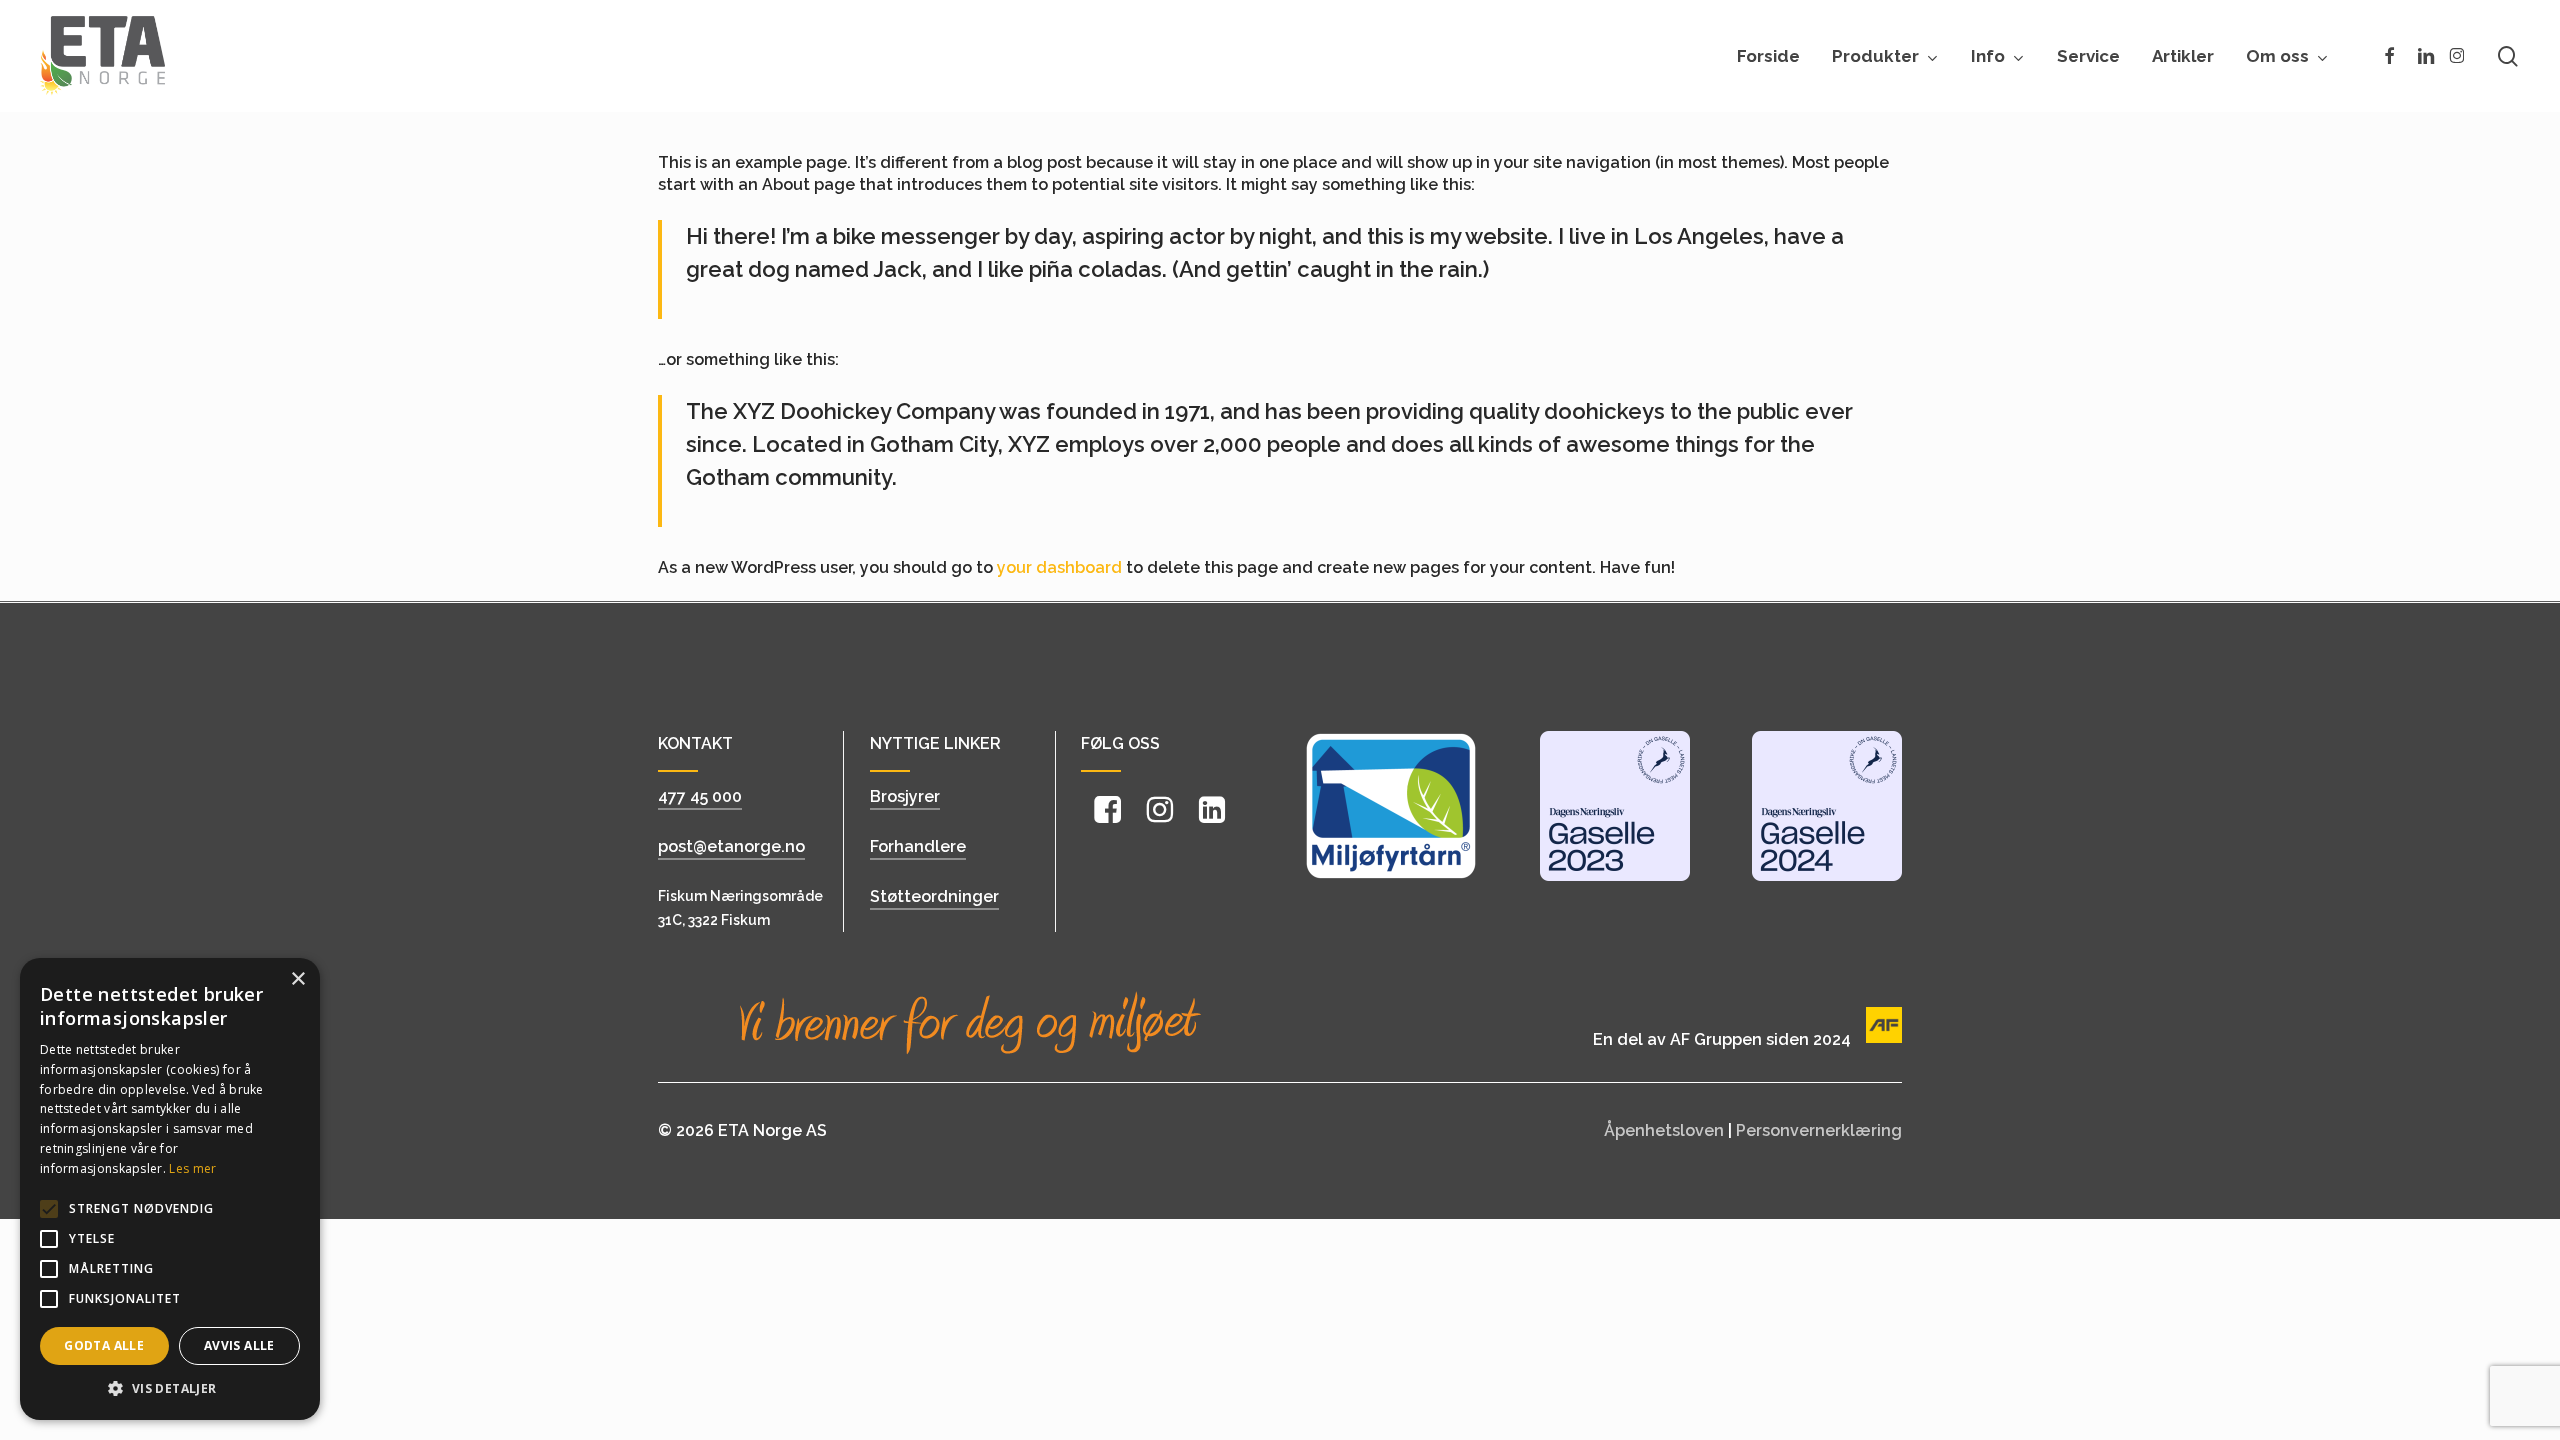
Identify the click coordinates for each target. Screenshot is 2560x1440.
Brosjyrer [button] (905, 796)
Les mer (192, 1168)
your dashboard (1059, 567)
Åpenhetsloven (1664, 1130)
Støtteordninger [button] (934, 896)
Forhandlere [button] (918, 846)
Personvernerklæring (1819, 1130)
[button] (750, 908)
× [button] (297, 979)
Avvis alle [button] (239, 1345)
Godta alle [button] (104, 1345)
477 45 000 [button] (700, 796)
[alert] (170, 1189)
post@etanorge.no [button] (731, 846)
